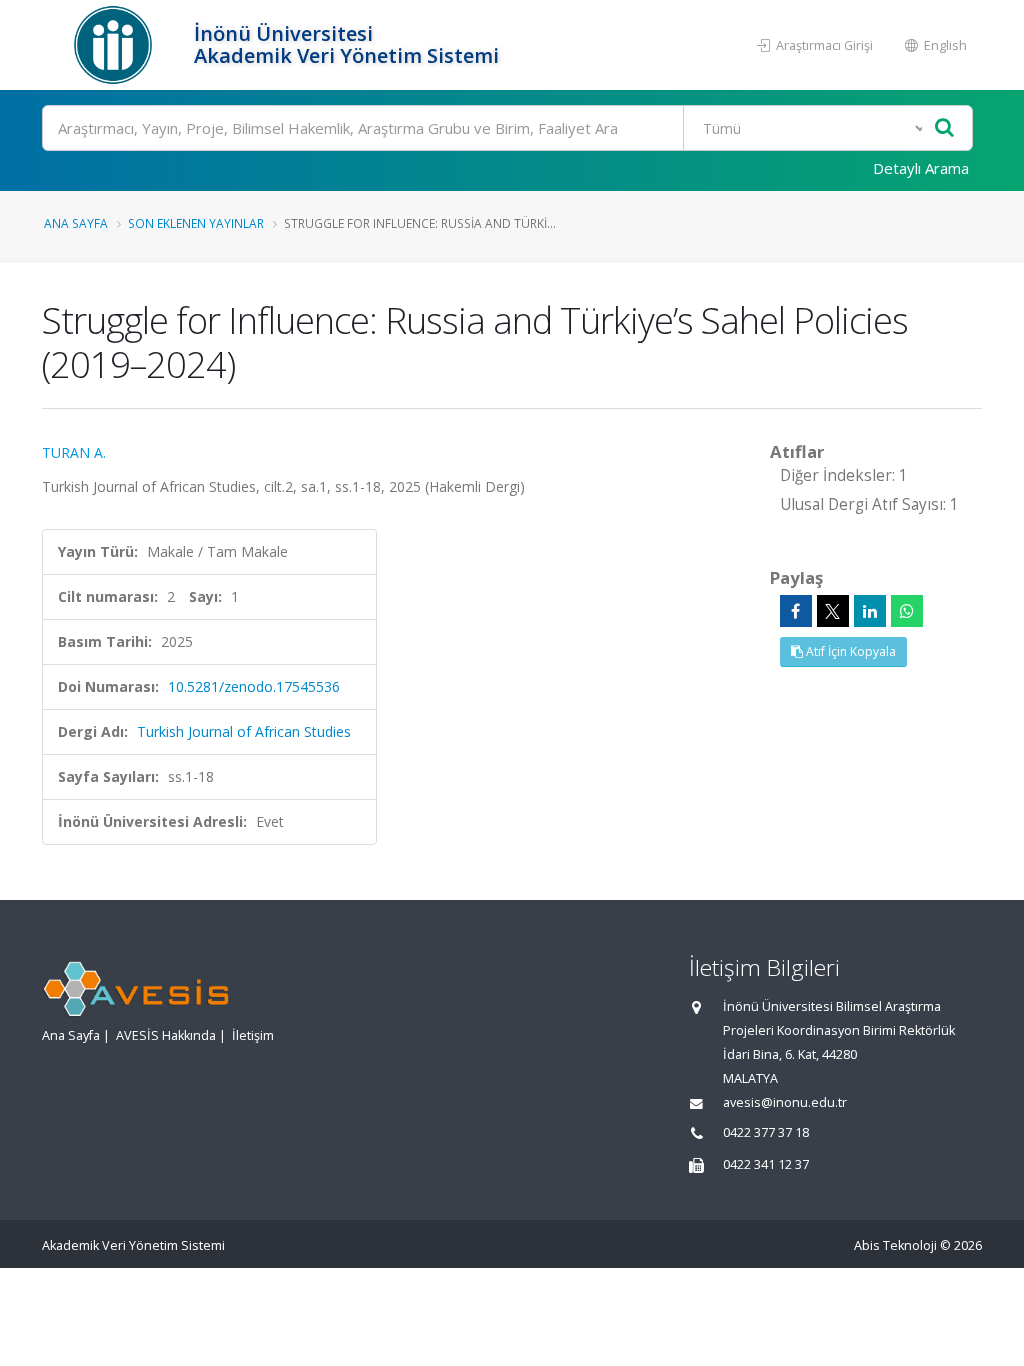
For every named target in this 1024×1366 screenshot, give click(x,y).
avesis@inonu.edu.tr (785, 1102)
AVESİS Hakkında (166, 1035)
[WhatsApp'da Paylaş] (907, 611)
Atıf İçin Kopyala (849, 651)
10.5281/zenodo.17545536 (254, 686)
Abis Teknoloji (895, 1245)
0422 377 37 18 (766, 1132)
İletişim (253, 1035)
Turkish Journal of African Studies (244, 731)
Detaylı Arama (921, 168)
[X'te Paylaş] (833, 611)
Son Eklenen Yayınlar (196, 223)
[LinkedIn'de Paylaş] (870, 611)
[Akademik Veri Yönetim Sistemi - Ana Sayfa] (115, 45)
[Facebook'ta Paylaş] (796, 611)
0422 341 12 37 (766, 1164)
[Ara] (944, 128)
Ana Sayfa (76, 223)
